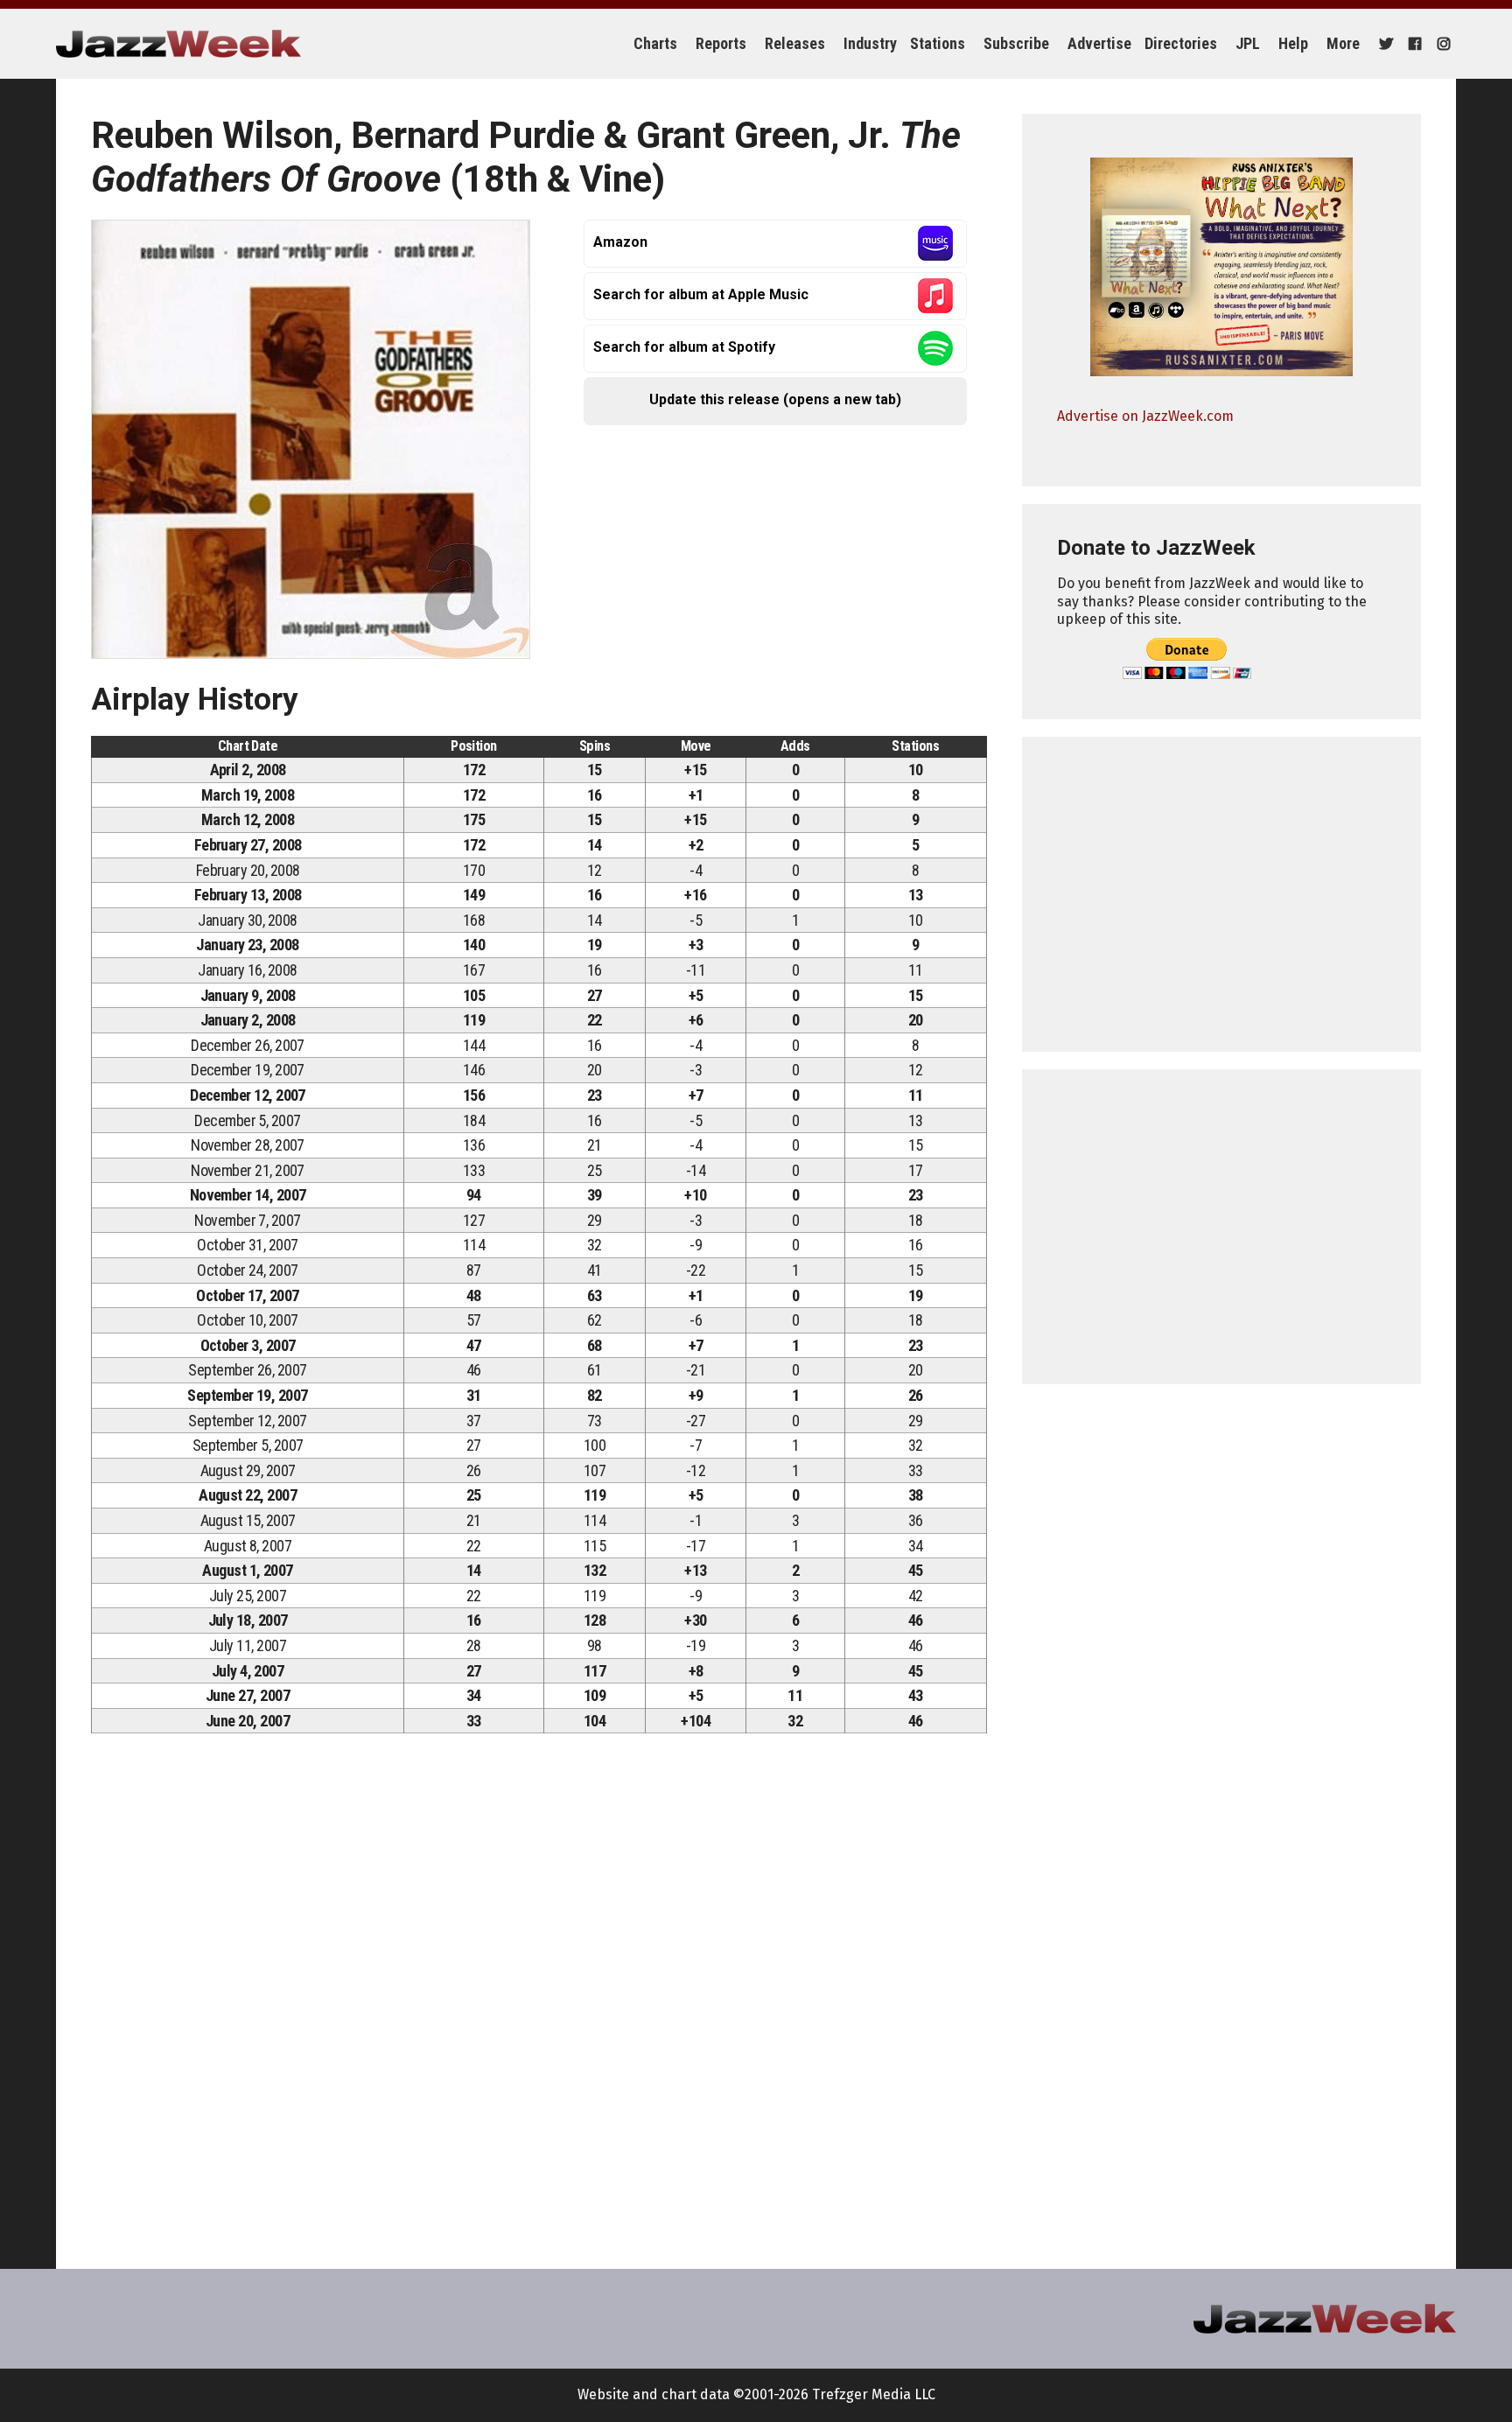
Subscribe (1016, 43)
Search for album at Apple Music (701, 294)
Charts (655, 43)
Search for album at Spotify (684, 347)
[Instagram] (1442, 44)
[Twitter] (1384, 44)
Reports (721, 43)
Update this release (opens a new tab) (775, 399)
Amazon (620, 242)
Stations (938, 43)
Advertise (1099, 43)
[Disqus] (539, 1991)
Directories (1181, 43)
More (1343, 43)
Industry (870, 43)
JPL (1248, 43)
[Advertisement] (1221, 894)
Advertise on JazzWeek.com (1145, 416)
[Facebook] (1413, 44)
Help (1293, 43)
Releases (795, 43)
